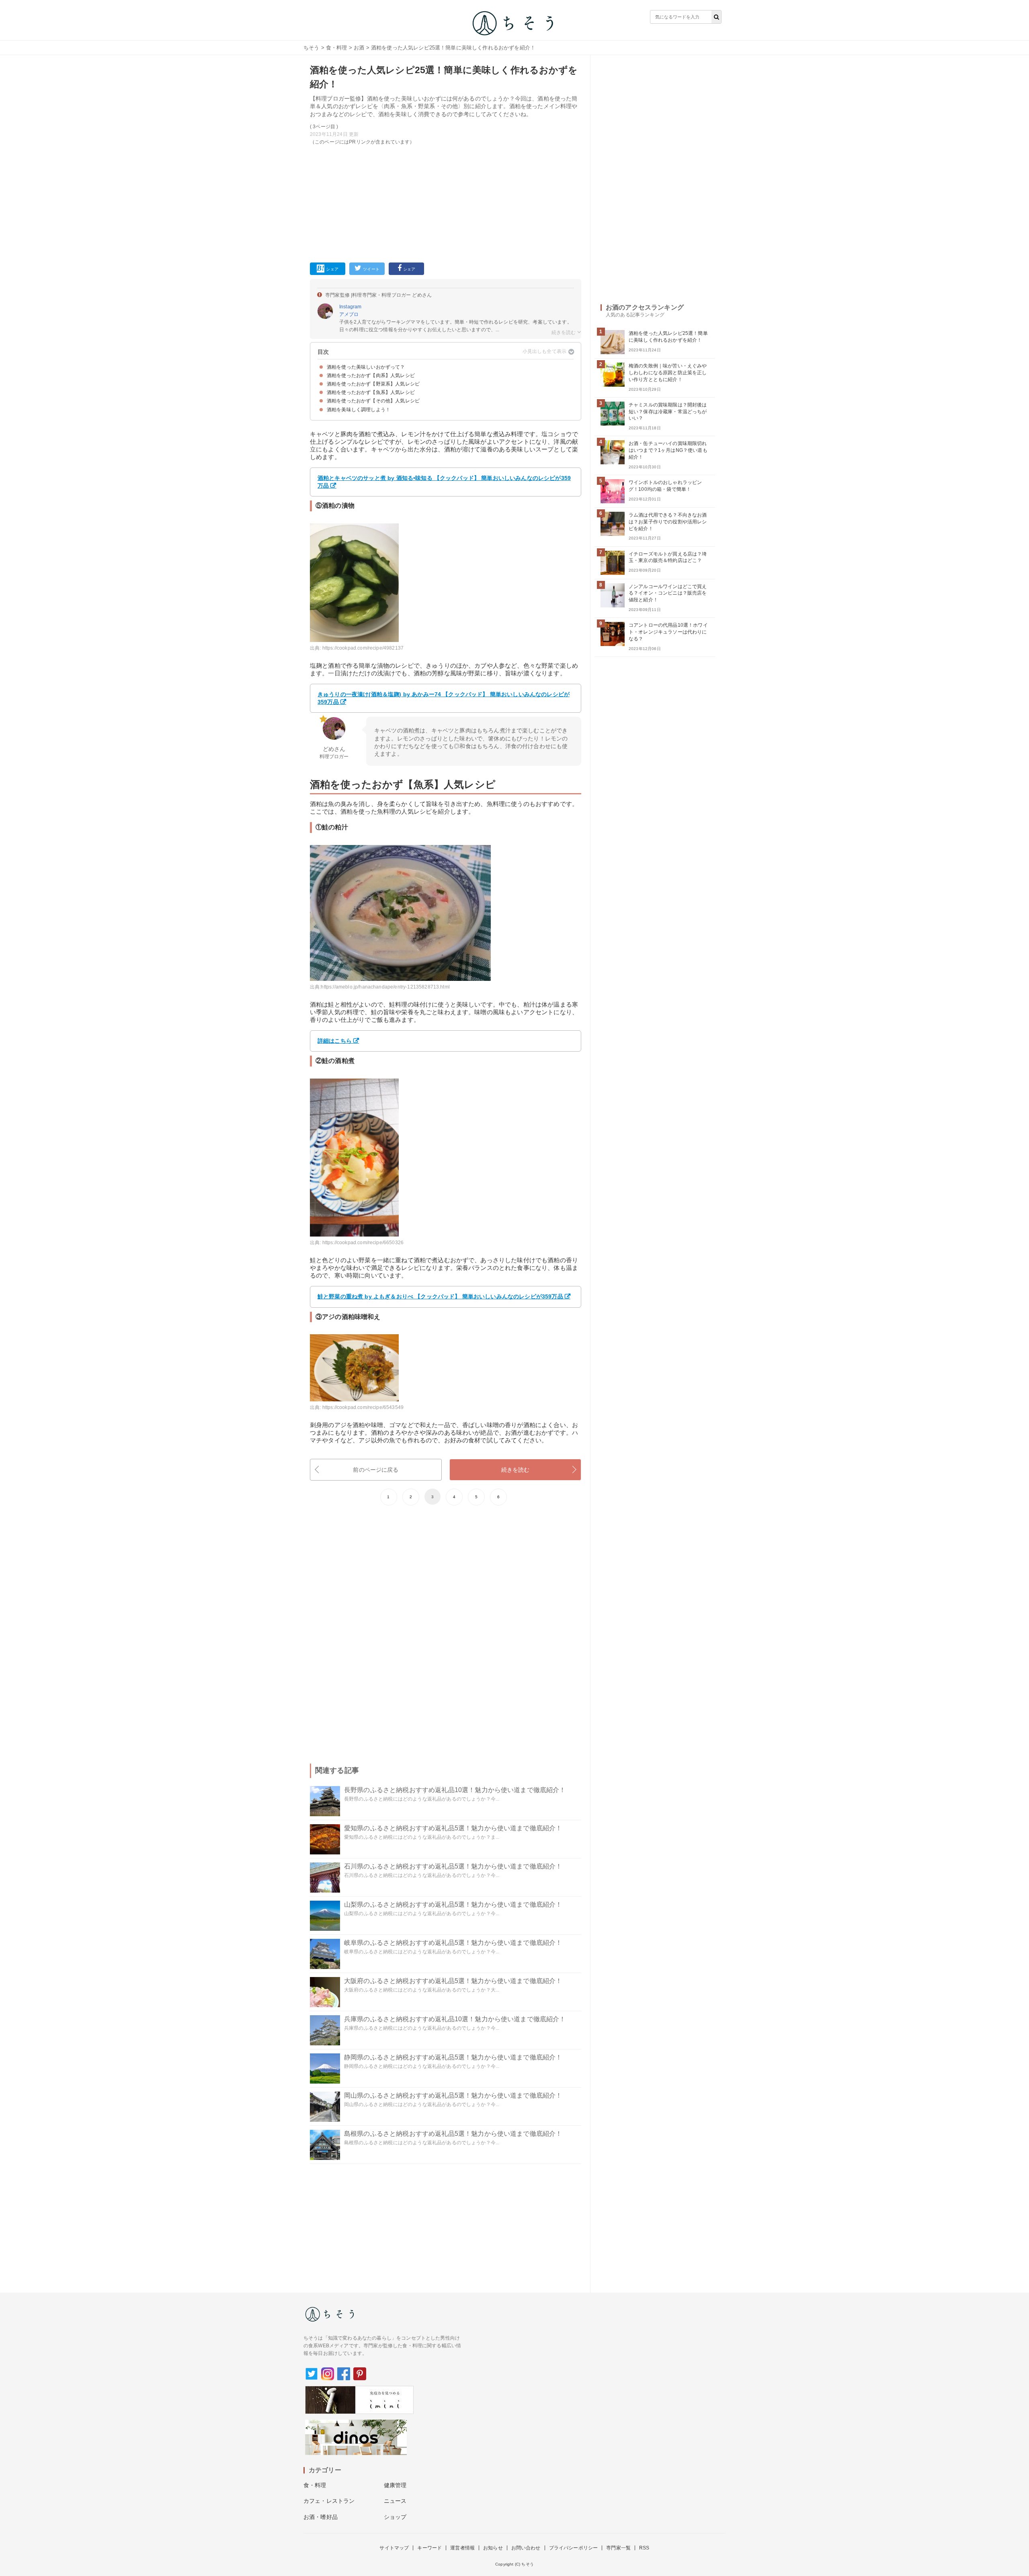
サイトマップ (394, 2548)
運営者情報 (462, 2548)
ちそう (311, 48)
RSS (644, 2548)
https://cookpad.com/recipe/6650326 (363, 1243)
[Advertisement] (446, 202)
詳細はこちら (335, 1041)
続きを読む (516, 1470)
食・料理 (337, 48)
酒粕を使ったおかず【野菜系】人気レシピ (373, 384)
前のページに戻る (376, 1470)
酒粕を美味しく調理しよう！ (359, 410)
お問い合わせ (526, 2548)
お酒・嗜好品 (321, 2517)
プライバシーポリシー (574, 2548)
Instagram (350, 307)
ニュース (395, 2501)
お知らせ (493, 2548)
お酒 (359, 48)
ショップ (395, 2517)
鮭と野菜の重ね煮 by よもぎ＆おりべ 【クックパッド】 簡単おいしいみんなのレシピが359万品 (440, 1296)
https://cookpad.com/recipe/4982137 (363, 648)
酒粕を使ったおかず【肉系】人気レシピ (371, 375)
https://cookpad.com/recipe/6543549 (363, 1407)
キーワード (429, 2548)
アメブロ (349, 314)
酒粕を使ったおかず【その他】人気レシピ (373, 401)
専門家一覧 (618, 2548)
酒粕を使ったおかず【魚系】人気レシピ (371, 392)
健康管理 (395, 2485)
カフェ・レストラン (329, 2501)
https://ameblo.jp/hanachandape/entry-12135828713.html (385, 987)
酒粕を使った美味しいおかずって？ (366, 367)
